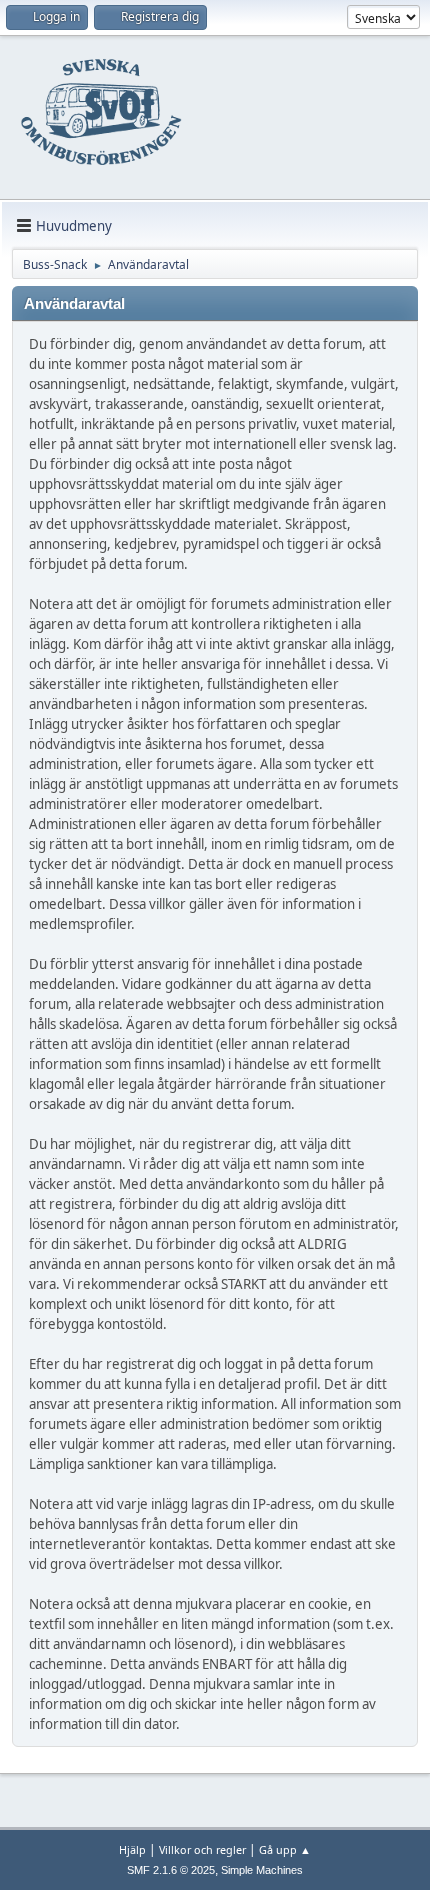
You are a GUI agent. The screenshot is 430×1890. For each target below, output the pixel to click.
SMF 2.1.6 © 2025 (171, 1870)
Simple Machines (262, 1870)
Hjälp (132, 1849)
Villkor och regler (202, 1849)
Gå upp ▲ (285, 1849)
